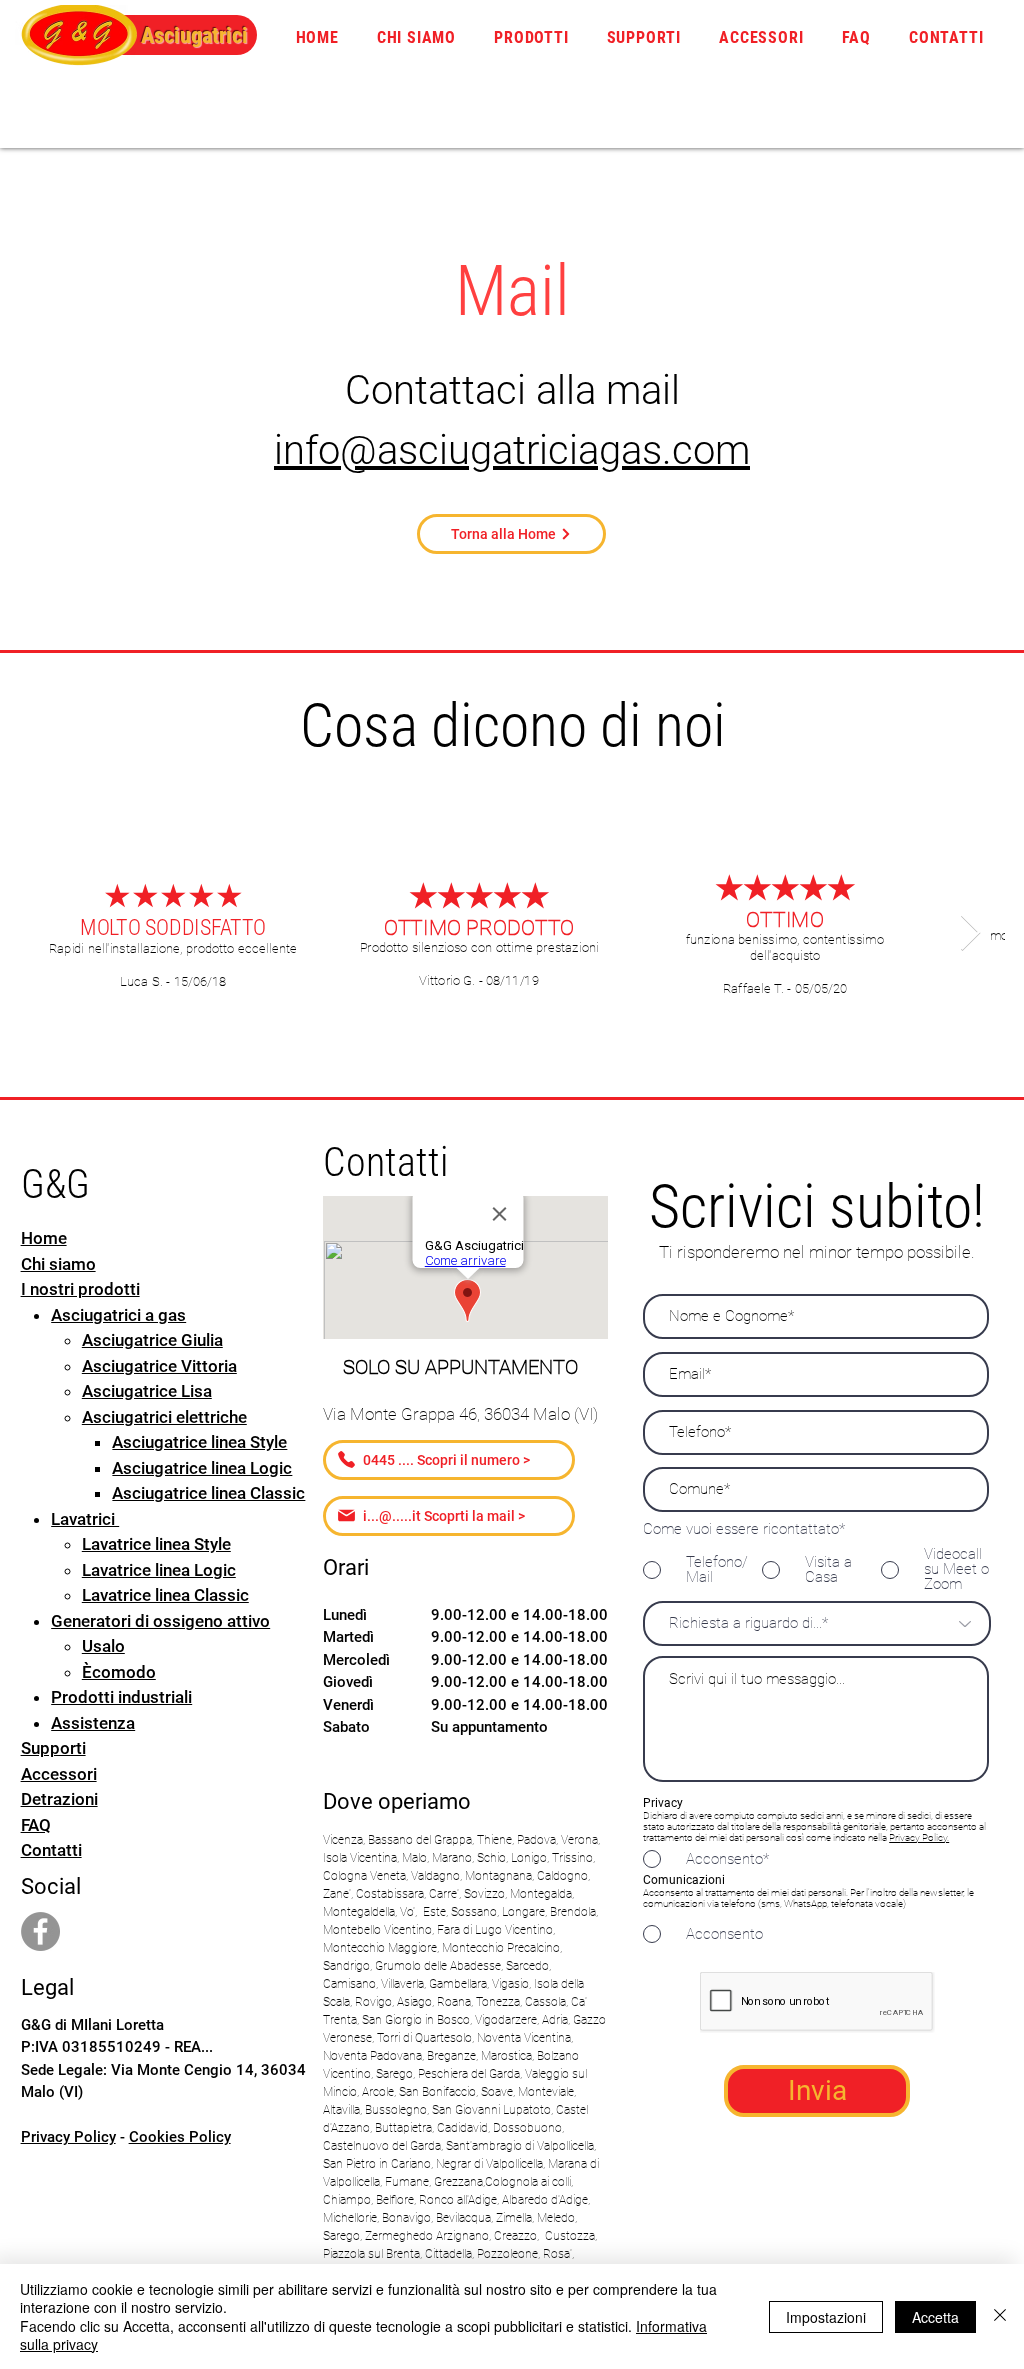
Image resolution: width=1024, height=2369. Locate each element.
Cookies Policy (180, 2137)
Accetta (935, 2317)
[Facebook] (40, 1931)
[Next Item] (970, 933)
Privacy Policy (68, 2137)
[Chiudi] (1000, 2316)
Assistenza (93, 1723)
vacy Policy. (924, 1837)
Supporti (53, 1748)
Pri (894, 1837)
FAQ (36, 1825)
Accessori (59, 1774)
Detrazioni (59, 1799)
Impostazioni (826, 2317)
